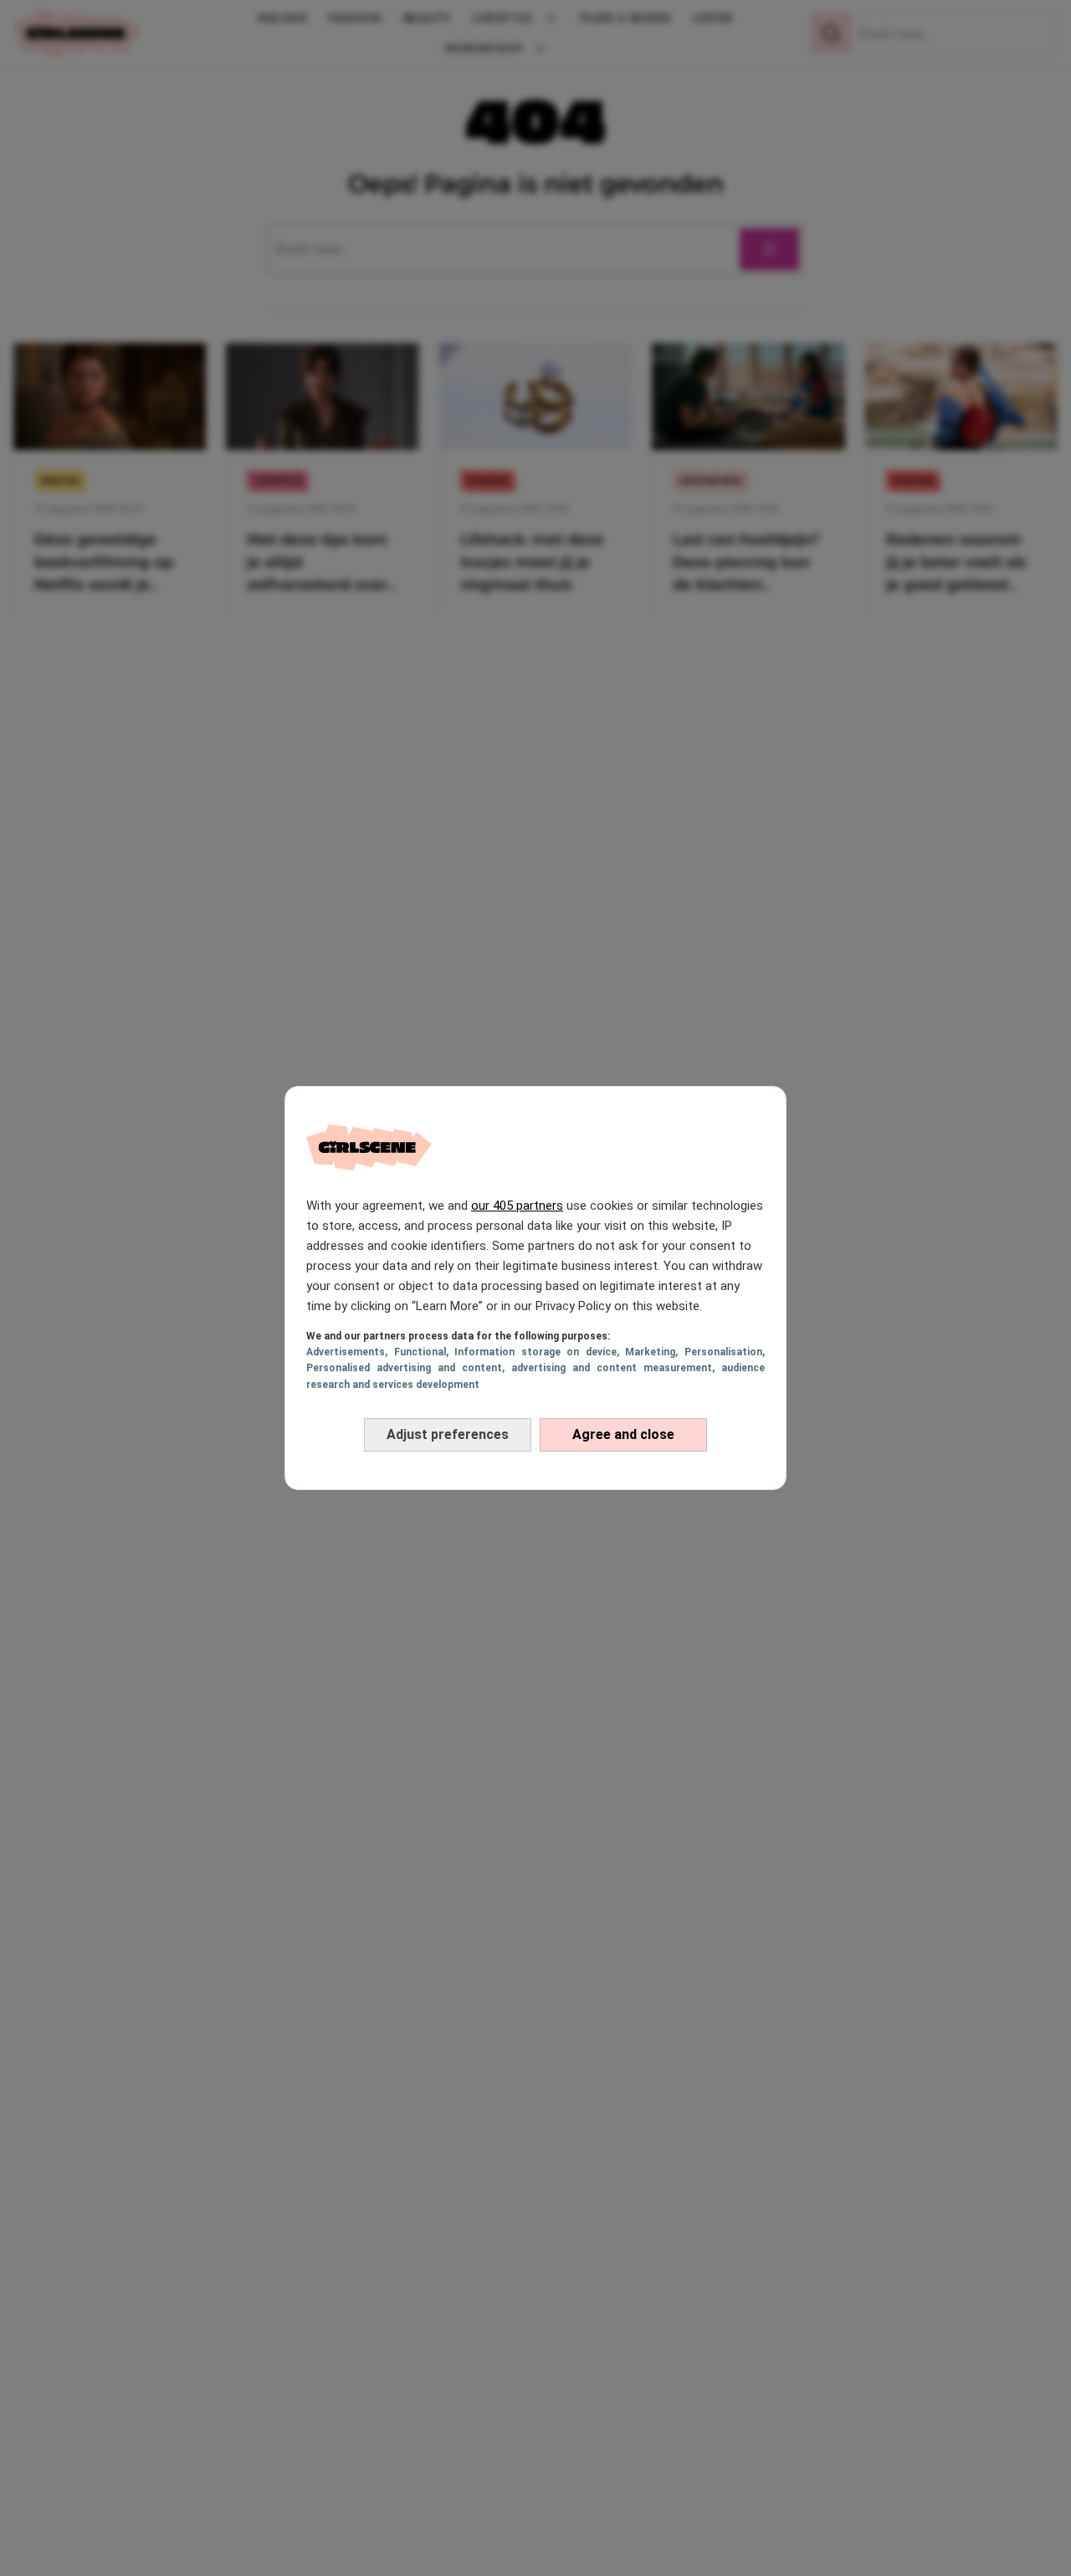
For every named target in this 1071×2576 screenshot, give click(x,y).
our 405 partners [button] (517, 1206)
